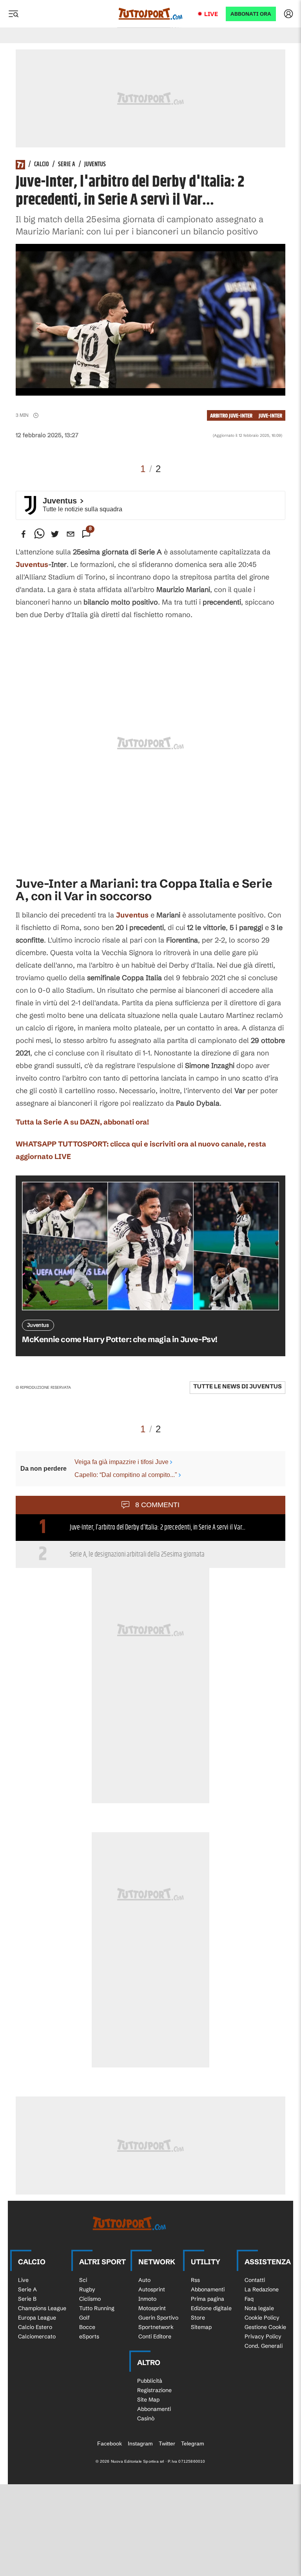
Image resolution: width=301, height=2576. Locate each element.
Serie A (67, 165)
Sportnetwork (156, 2327)
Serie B (27, 2299)
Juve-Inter (270, 416)
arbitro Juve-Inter (231, 416)
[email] (71, 534)
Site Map (148, 2400)
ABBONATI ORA (251, 14)
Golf (84, 2318)
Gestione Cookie (265, 2327)
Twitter (167, 2443)
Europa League (37, 2318)
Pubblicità (150, 2381)
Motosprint (152, 2308)
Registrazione (154, 2390)
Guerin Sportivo (158, 2318)
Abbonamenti (208, 2289)
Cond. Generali (264, 2346)
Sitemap (201, 2327)
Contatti (255, 2280)
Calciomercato (37, 2336)
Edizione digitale (211, 2308)
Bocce (87, 2327)
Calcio (42, 165)
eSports (89, 2336)
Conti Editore (155, 2336)
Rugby (87, 2289)
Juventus (95, 165)
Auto (144, 2280)
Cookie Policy (262, 2318)
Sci (83, 2280)
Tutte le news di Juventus (238, 1386)
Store (198, 2318)
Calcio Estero (35, 2327)
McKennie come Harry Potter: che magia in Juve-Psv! (120, 1339)
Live (211, 14)
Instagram (140, 2443)
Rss (195, 2280)
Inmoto (147, 2299)
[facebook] (24, 534)
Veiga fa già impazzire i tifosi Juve (121, 1462)
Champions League (42, 2308)
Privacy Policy (263, 2336)
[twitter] (55, 534)
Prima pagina (208, 2299)
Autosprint (152, 2289)
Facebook (110, 2443)
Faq (249, 2299)
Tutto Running (97, 2308)
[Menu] (13, 14)
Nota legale (259, 2308)
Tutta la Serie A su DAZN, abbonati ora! (82, 1122)
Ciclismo (90, 2299)
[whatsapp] (39, 534)
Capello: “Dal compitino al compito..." (126, 1475)
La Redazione (262, 2289)
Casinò (146, 2418)
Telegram (193, 2443)
